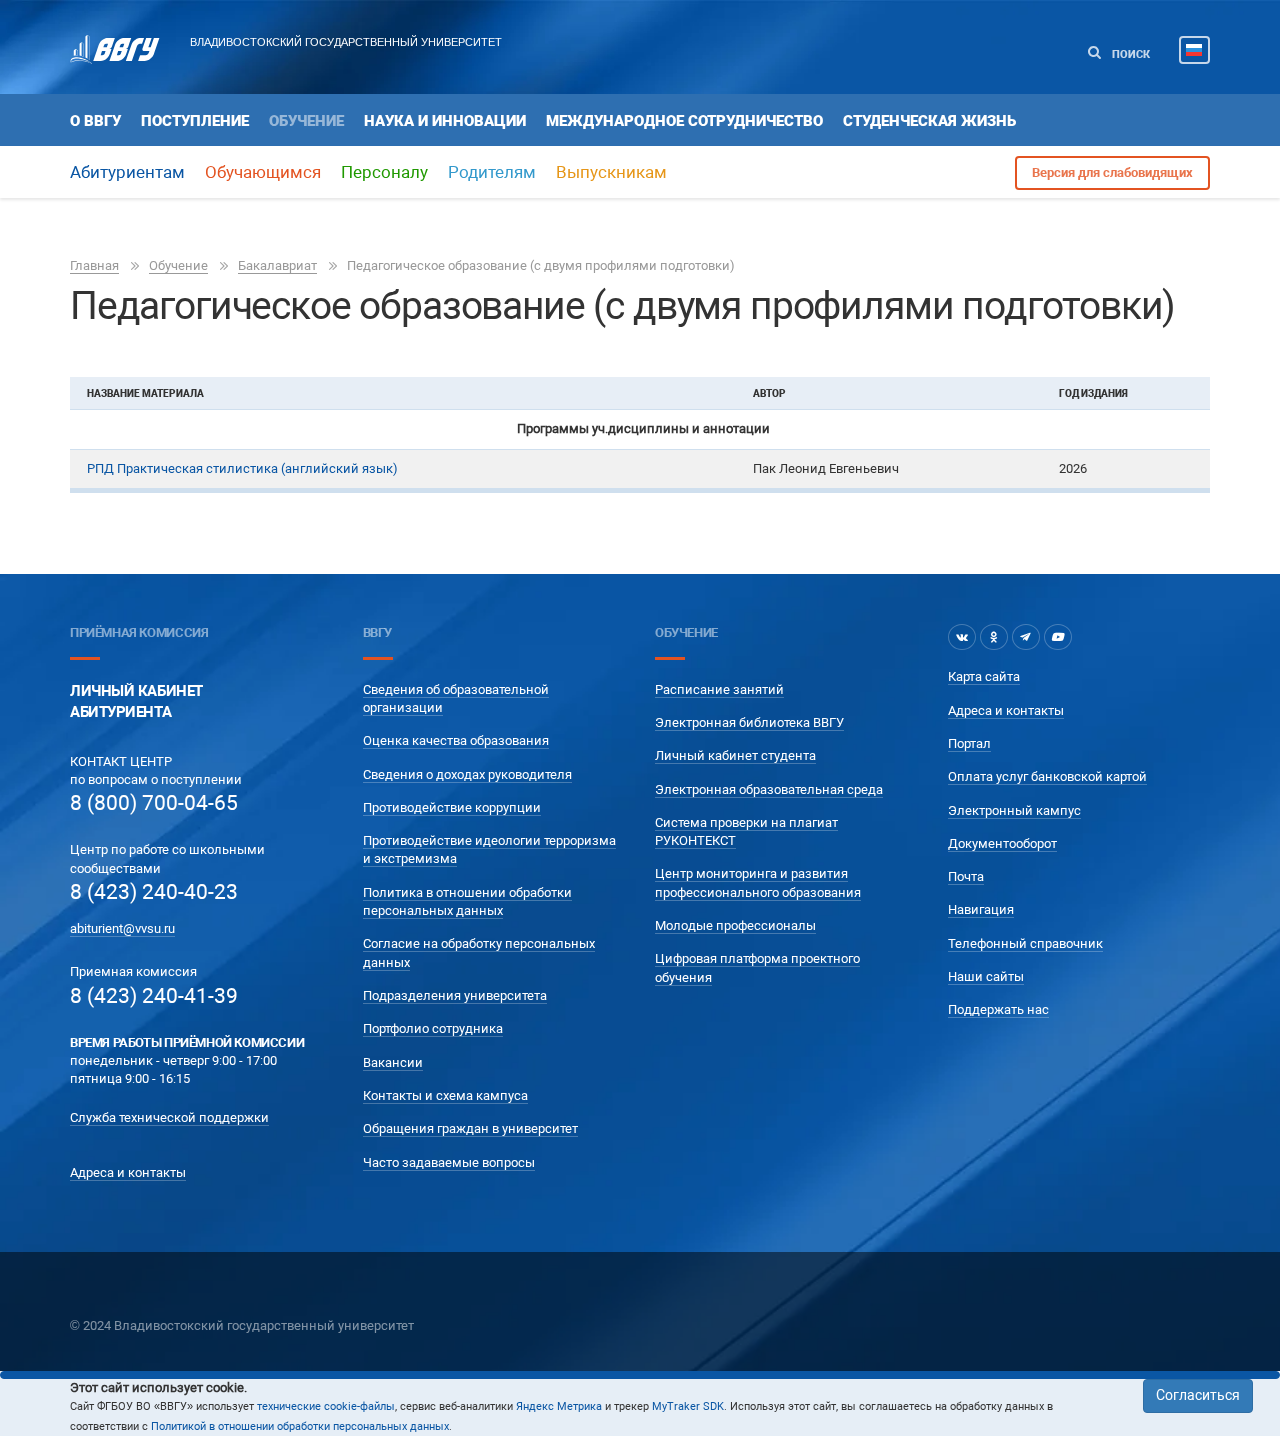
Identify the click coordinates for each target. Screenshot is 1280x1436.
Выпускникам (611, 172)
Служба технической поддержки (169, 1117)
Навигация (981, 909)
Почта (966, 876)
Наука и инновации (445, 121)
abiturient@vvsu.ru (122, 928)
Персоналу (384, 172)
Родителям (492, 172)
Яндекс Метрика (559, 1406)
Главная (94, 265)
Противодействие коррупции (452, 807)
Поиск (1129, 54)
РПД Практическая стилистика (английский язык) (242, 468)
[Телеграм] (1026, 637)
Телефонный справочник (1025, 943)
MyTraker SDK (688, 1406)
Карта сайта (984, 676)
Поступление (195, 121)
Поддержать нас (998, 1009)
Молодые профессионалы (735, 925)
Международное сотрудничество (684, 121)
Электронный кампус (1014, 810)
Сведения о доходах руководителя (467, 774)
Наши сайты (986, 976)
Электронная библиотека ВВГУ (749, 722)
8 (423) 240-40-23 (154, 892)
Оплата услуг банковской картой (1047, 776)
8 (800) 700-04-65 (154, 803)
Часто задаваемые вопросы (449, 1162)
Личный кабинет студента (735, 755)
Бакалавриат (277, 265)
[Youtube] (1058, 637)
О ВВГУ (95, 121)
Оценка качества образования (456, 740)
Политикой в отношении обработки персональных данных (300, 1426)
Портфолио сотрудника (433, 1028)
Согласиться (1198, 1395)
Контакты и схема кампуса (445, 1095)
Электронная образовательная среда (769, 789)
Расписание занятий (719, 689)
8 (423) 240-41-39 (154, 996)
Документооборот (1002, 843)
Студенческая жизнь (929, 121)
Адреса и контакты (128, 1172)
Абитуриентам (127, 172)
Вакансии (393, 1062)
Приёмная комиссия (139, 632)
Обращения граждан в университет (470, 1128)
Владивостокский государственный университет (346, 42)
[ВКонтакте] (962, 637)
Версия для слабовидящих (1112, 172)
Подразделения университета (455, 995)
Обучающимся (263, 172)
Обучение (306, 121)
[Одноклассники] (994, 637)
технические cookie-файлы (326, 1406)
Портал (969, 743)
